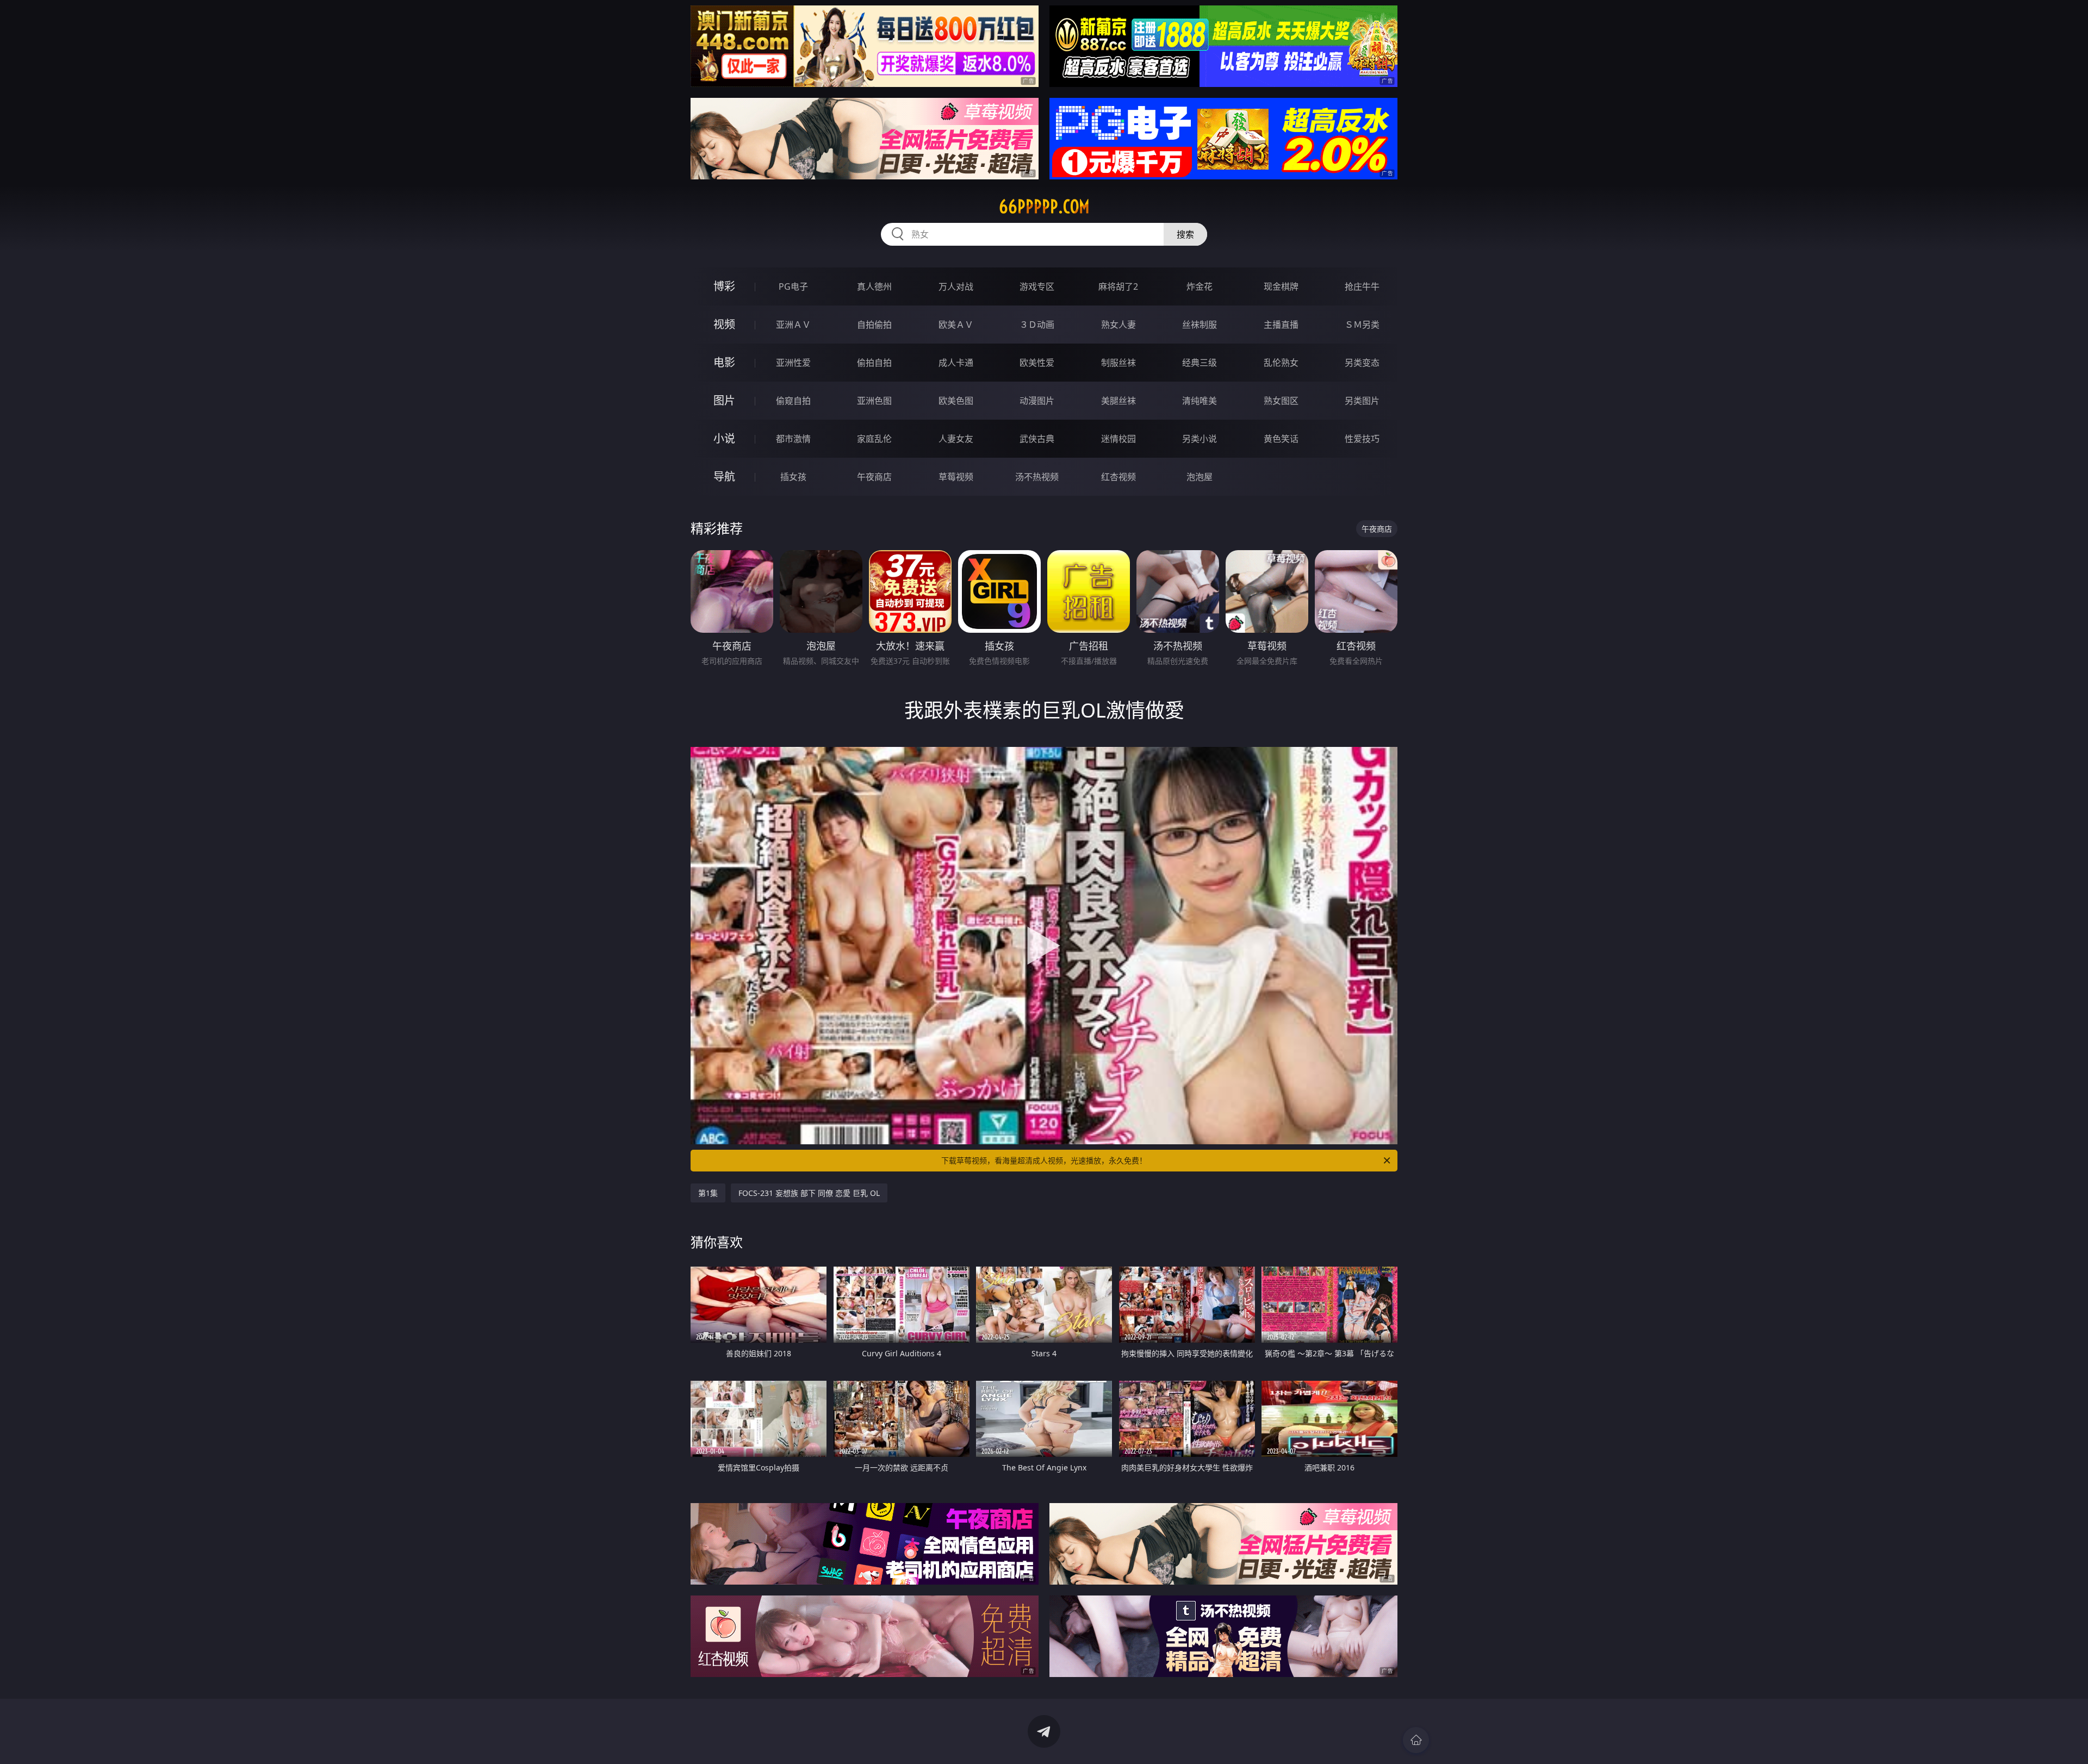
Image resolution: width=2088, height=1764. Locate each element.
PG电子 (793, 286)
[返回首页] (1416, 1740)
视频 (724, 324)
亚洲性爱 (793, 363)
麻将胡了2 (1118, 286)
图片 (724, 400)
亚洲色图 (874, 401)
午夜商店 (874, 477)
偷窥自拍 (793, 401)
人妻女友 (956, 439)
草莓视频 (956, 477)
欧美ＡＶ (956, 325)
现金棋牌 (1281, 286)
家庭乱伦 (874, 439)
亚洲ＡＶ (793, 325)
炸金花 (1200, 286)
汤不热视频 (1037, 477)
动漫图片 (1037, 401)
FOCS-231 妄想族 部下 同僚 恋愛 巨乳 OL (809, 1193)
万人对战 (956, 286)
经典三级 (1200, 363)
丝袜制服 (1200, 325)
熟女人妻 (1118, 325)
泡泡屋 (1200, 477)
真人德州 (874, 286)
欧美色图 (956, 401)
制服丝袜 (1118, 363)
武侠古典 (1037, 439)
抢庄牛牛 (1362, 286)
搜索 (1185, 234)
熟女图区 (1281, 401)
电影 (724, 362)
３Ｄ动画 (1037, 325)
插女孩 (793, 477)
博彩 (724, 286)
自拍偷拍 (874, 325)
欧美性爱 (1037, 363)
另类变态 (1362, 363)
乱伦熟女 (1281, 363)
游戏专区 (1037, 286)
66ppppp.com (1044, 207)
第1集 (708, 1193)
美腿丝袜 (1118, 401)
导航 (724, 476)
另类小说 (1200, 439)
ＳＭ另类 (1362, 325)
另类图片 (1362, 401)
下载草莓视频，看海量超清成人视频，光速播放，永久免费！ (1044, 1160)
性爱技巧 (1362, 439)
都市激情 (793, 439)
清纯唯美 (1200, 401)
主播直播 (1281, 325)
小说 (724, 438)
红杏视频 (1118, 477)
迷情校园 (1118, 439)
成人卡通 (956, 363)
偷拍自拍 (874, 363)
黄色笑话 (1281, 439)
